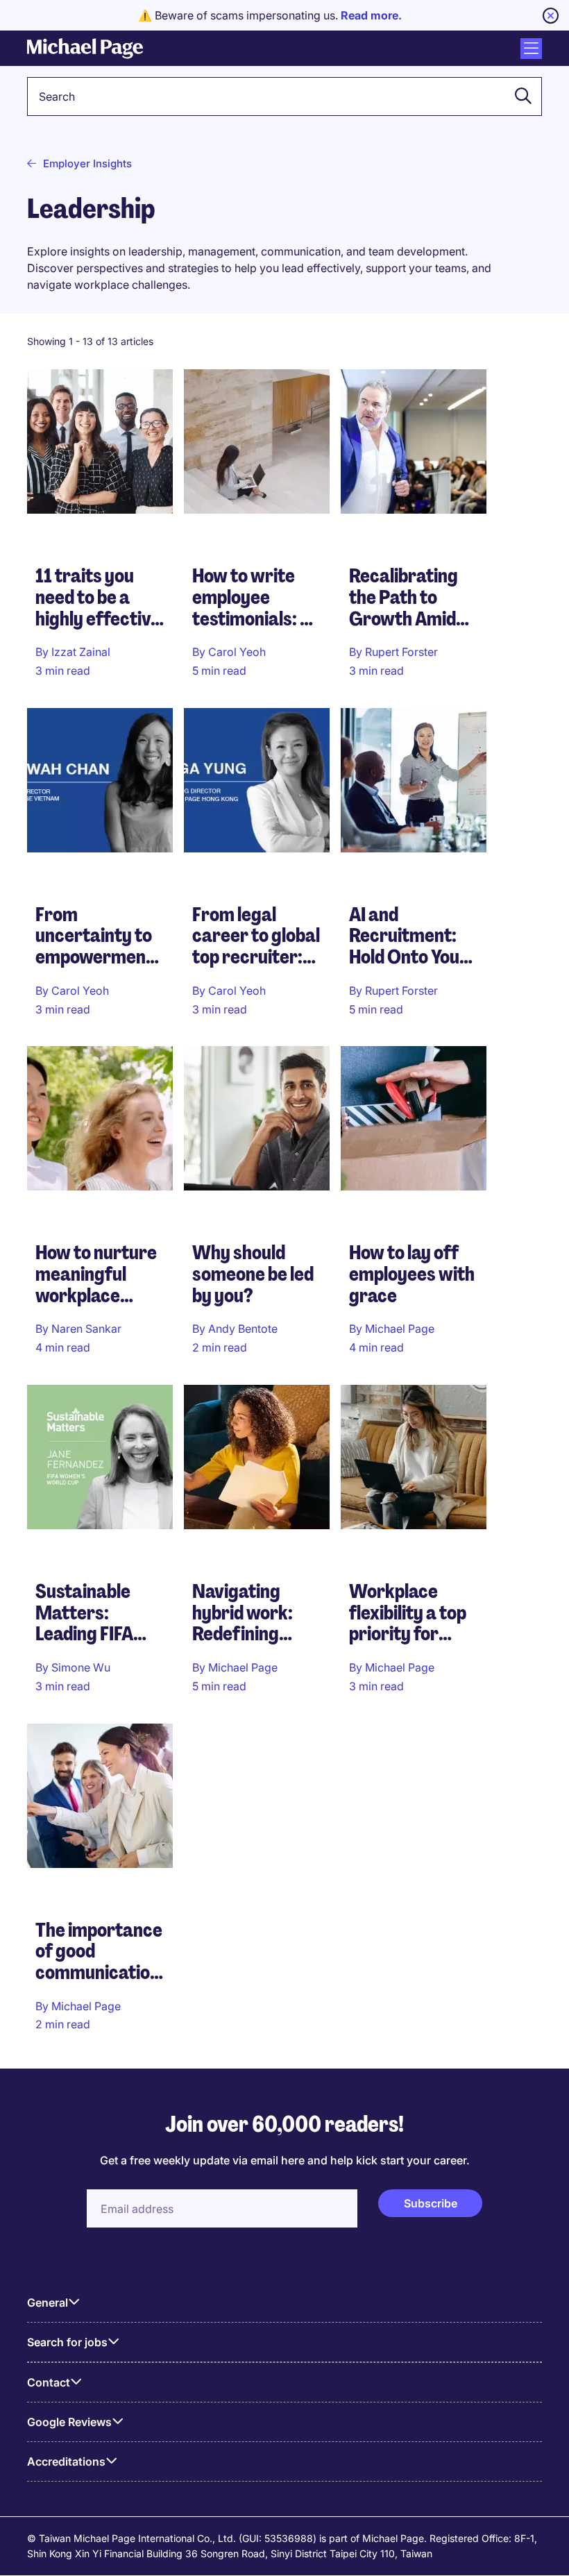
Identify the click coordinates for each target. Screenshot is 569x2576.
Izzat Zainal (81, 652)
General (48, 2303)
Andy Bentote (243, 1329)
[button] (519, 96)
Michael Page (400, 1329)
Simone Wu (81, 1667)
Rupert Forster (401, 652)
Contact (49, 2382)
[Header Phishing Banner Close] (551, 16)
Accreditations (66, 2461)
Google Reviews (69, 2422)
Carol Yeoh (237, 652)
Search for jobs (67, 2342)
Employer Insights (87, 163)
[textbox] (284, 96)
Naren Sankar (86, 1329)
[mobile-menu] (531, 49)
